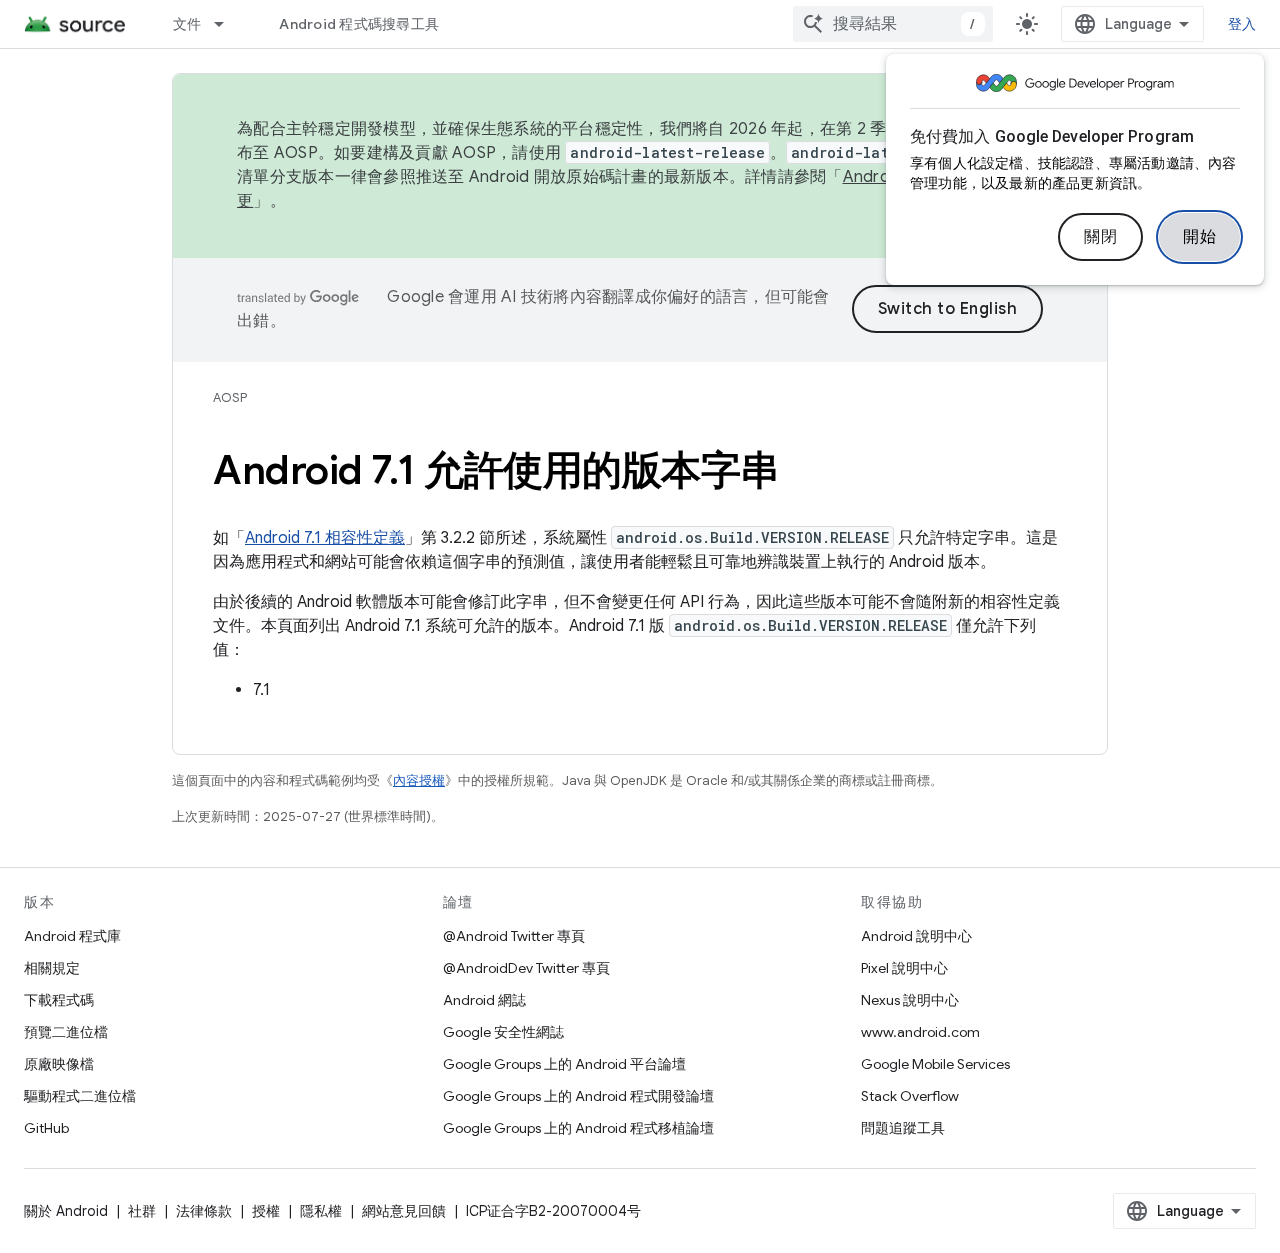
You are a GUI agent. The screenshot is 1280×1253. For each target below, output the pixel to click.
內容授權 (419, 780)
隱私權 (321, 1211)
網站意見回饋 (404, 1211)
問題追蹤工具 (903, 1128)
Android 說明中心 (916, 936)
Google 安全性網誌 (503, 1032)
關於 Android (66, 1211)
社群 (142, 1211)
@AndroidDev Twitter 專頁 (526, 968)
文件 (187, 24)
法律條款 (204, 1211)
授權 (266, 1211)
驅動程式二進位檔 (80, 1096)
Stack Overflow (910, 1096)
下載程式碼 (59, 1000)
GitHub (46, 1128)
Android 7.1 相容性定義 (325, 538)
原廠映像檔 (59, 1064)
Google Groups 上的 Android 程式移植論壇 (578, 1128)
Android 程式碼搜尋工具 (359, 24)
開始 (1199, 237)
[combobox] (893, 24)
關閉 (1100, 237)
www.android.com (920, 1032)
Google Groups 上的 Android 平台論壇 (564, 1064)
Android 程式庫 (72, 936)
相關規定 (52, 968)
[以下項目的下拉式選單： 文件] (228, 24)
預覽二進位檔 (66, 1032)
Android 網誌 (484, 1000)
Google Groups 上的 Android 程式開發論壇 (578, 1096)
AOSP (230, 397)
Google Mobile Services (935, 1064)
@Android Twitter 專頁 (514, 936)
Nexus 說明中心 (910, 1000)
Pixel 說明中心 (904, 968)
